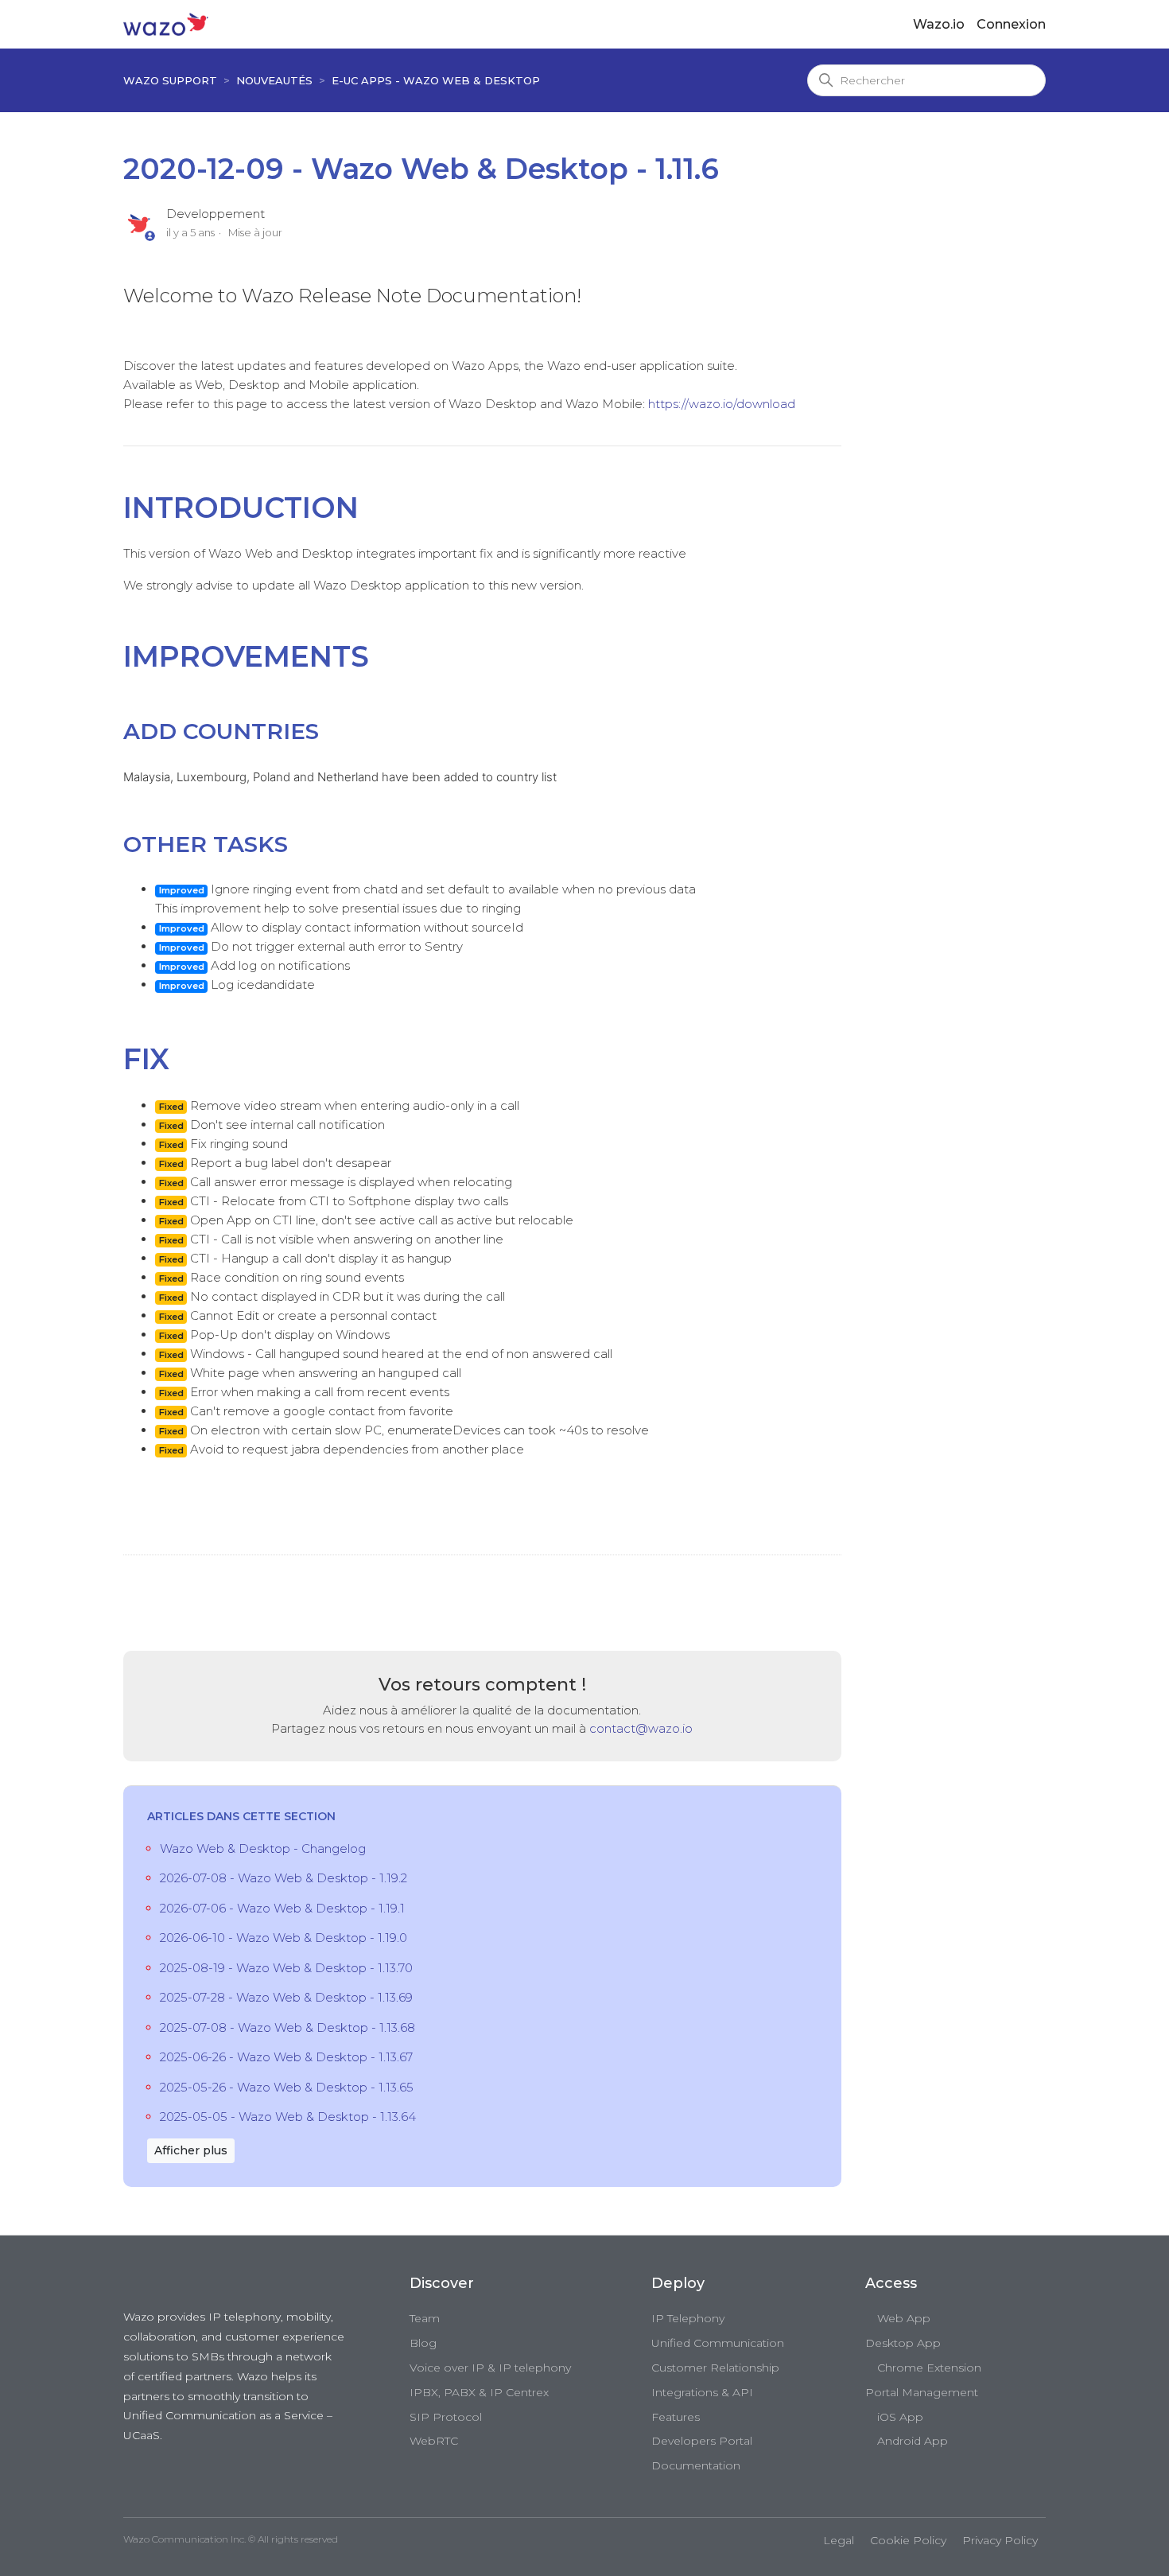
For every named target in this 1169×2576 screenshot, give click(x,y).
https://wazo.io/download (722, 404)
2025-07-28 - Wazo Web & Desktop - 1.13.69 (286, 1997)
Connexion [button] (1011, 24)
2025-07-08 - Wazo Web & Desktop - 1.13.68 (287, 2027)
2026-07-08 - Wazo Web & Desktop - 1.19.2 (284, 1878)
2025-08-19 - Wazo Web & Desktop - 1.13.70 (286, 1968)
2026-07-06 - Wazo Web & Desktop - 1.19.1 (282, 1908)
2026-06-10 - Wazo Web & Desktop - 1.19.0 (284, 1938)
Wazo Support (170, 80)
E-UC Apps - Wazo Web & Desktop (436, 80)
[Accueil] (166, 23)
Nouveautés (274, 80)
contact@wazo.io (641, 1728)
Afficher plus (191, 2150)
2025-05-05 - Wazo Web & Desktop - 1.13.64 (288, 2117)
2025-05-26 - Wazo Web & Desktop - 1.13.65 (287, 2087)
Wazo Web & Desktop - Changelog (263, 1848)
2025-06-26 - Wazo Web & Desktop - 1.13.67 (286, 2057)
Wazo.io (939, 24)
